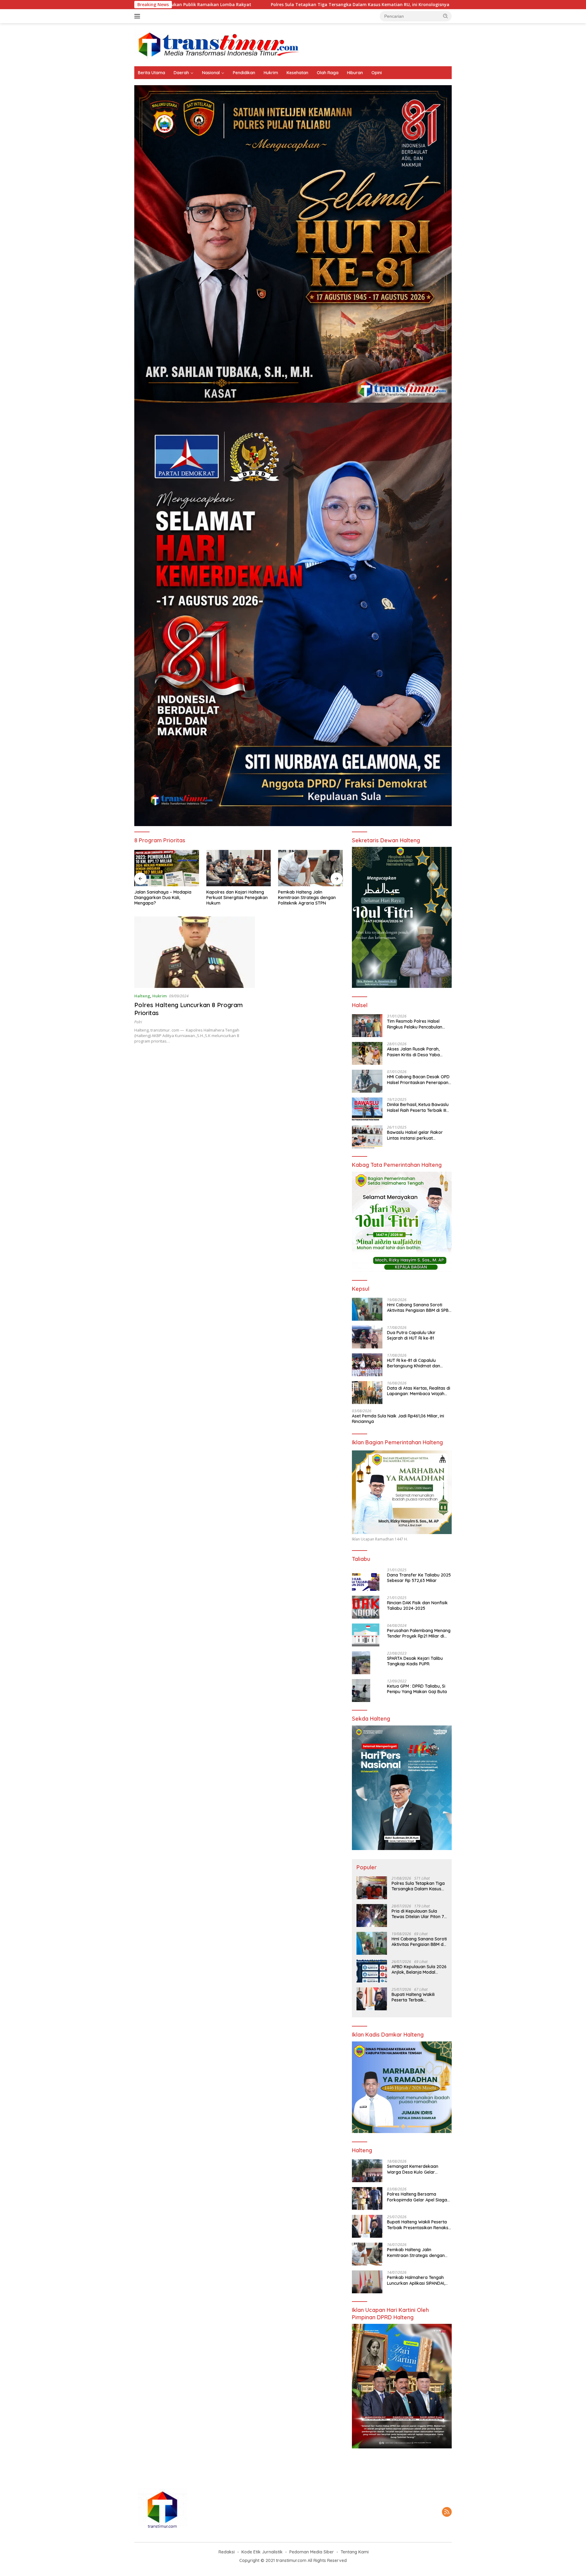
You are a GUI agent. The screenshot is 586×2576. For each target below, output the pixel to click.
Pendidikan (244, 73)
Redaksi (227, 2552)
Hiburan (355, 73)
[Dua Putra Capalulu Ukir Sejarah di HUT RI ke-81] (367, 1337)
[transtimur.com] (293, 44)
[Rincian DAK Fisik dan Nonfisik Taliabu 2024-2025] (366, 1607)
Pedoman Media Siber (312, 2552)
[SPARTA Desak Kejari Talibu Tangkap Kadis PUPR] (361, 1663)
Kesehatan (297, 73)
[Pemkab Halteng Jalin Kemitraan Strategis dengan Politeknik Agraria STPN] (239, 868)
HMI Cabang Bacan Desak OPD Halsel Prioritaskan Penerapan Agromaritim (418, 1079)
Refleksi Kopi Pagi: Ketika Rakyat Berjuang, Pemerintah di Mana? (308, 898)
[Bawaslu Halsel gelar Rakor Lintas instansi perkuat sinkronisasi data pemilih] (367, 1137)
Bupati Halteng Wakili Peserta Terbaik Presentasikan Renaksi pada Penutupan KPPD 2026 (414, 1997)
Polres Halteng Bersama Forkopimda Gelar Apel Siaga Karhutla (417, 2197)
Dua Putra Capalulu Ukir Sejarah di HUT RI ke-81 (411, 1335)
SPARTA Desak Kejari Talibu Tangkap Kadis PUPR (415, 1661)
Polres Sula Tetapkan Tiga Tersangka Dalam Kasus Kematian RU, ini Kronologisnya (205, 5)
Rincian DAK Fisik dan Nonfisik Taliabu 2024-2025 (417, 1605)
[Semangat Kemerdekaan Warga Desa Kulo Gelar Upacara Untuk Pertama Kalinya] (367, 2171)
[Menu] (138, 16)
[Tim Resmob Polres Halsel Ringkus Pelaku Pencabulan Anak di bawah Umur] (367, 1026)
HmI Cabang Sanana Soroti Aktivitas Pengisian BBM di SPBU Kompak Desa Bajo (398, 5)
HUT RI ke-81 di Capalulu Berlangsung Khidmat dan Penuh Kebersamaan (414, 1363)
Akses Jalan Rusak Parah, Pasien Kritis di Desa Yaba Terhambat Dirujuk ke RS (413, 1052)
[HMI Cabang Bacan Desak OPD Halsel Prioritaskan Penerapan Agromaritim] (367, 1081)
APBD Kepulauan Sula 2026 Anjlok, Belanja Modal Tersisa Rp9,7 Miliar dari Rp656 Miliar (419, 1969)
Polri (138, 1022)
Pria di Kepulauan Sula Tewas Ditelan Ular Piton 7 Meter (418, 1914)
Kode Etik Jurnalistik (262, 2552)
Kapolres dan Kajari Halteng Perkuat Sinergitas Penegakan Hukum (165, 898)
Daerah (181, 73)
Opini (377, 73)
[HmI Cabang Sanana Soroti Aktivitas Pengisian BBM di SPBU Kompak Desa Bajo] (367, 1309)
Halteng (142, 996)
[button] (446, 16)
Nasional (211, 73)
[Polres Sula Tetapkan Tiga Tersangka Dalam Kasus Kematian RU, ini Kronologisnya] (372, 1888)
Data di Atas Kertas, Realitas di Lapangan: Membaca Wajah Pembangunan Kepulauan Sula (419, 1391)
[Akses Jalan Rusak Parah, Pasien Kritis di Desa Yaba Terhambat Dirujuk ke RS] (367, 1053)
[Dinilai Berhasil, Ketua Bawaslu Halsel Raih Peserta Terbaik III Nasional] (367, 1109)
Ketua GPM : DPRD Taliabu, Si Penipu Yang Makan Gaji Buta (417, 1689)
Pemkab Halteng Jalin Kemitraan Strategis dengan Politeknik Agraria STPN (235, 898)
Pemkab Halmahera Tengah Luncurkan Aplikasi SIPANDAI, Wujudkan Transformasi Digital (419, 2280)
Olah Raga (328, 73)
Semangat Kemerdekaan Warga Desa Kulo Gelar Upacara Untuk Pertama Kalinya (413, 2169)
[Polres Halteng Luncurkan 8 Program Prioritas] (195, 952)
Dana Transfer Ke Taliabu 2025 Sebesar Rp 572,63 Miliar (419, 1578)
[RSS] (447, 2512)
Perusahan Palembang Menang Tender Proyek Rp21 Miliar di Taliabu (419, 1633)
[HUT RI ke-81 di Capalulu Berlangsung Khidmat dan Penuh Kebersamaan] (367, 1365)
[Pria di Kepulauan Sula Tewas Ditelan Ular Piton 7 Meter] (372, 1916)
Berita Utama (152, 73)
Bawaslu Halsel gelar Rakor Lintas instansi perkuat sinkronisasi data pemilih (415, 1135)
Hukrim (271, 73)
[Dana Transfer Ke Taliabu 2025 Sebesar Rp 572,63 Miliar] (366, 1579)
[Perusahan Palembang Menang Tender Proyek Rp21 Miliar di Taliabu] (366, 1635)
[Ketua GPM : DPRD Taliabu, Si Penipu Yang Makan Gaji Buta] (361, 1691)
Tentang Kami (355, 2552)
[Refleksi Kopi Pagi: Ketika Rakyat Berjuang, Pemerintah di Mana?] (310, 868)
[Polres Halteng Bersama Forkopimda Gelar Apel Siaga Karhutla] (367, 2199)
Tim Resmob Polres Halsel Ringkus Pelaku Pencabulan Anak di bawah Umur (415, 1024)
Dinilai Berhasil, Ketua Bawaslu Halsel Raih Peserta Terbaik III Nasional (418, 1107)
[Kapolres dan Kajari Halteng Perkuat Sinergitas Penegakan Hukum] (167, 868)
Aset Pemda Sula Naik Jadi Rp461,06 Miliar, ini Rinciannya (398, 1419)
